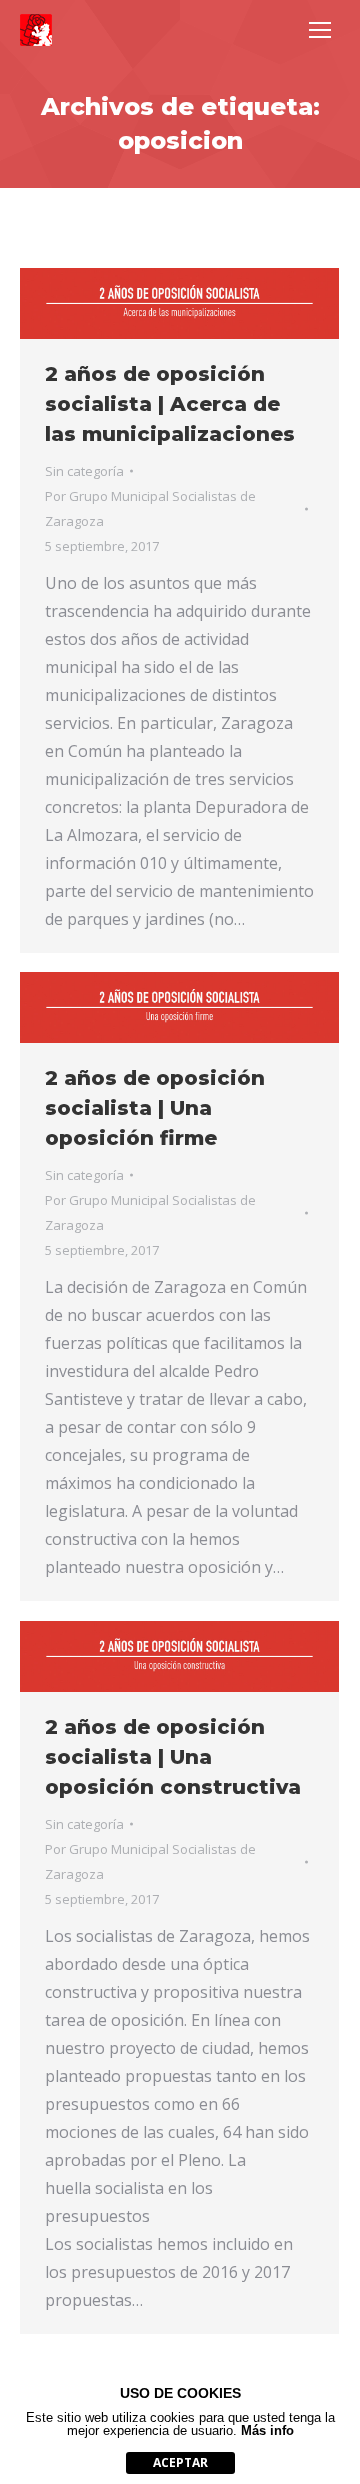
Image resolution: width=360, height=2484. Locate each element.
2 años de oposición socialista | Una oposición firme (155, 1108)
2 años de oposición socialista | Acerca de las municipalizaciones (170, 404)
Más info (267, 2430)
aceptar (180, 2462)
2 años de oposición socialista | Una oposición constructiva (173, 1757)
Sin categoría (84, 471)
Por (150, 508)
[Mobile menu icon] (320, 30)
